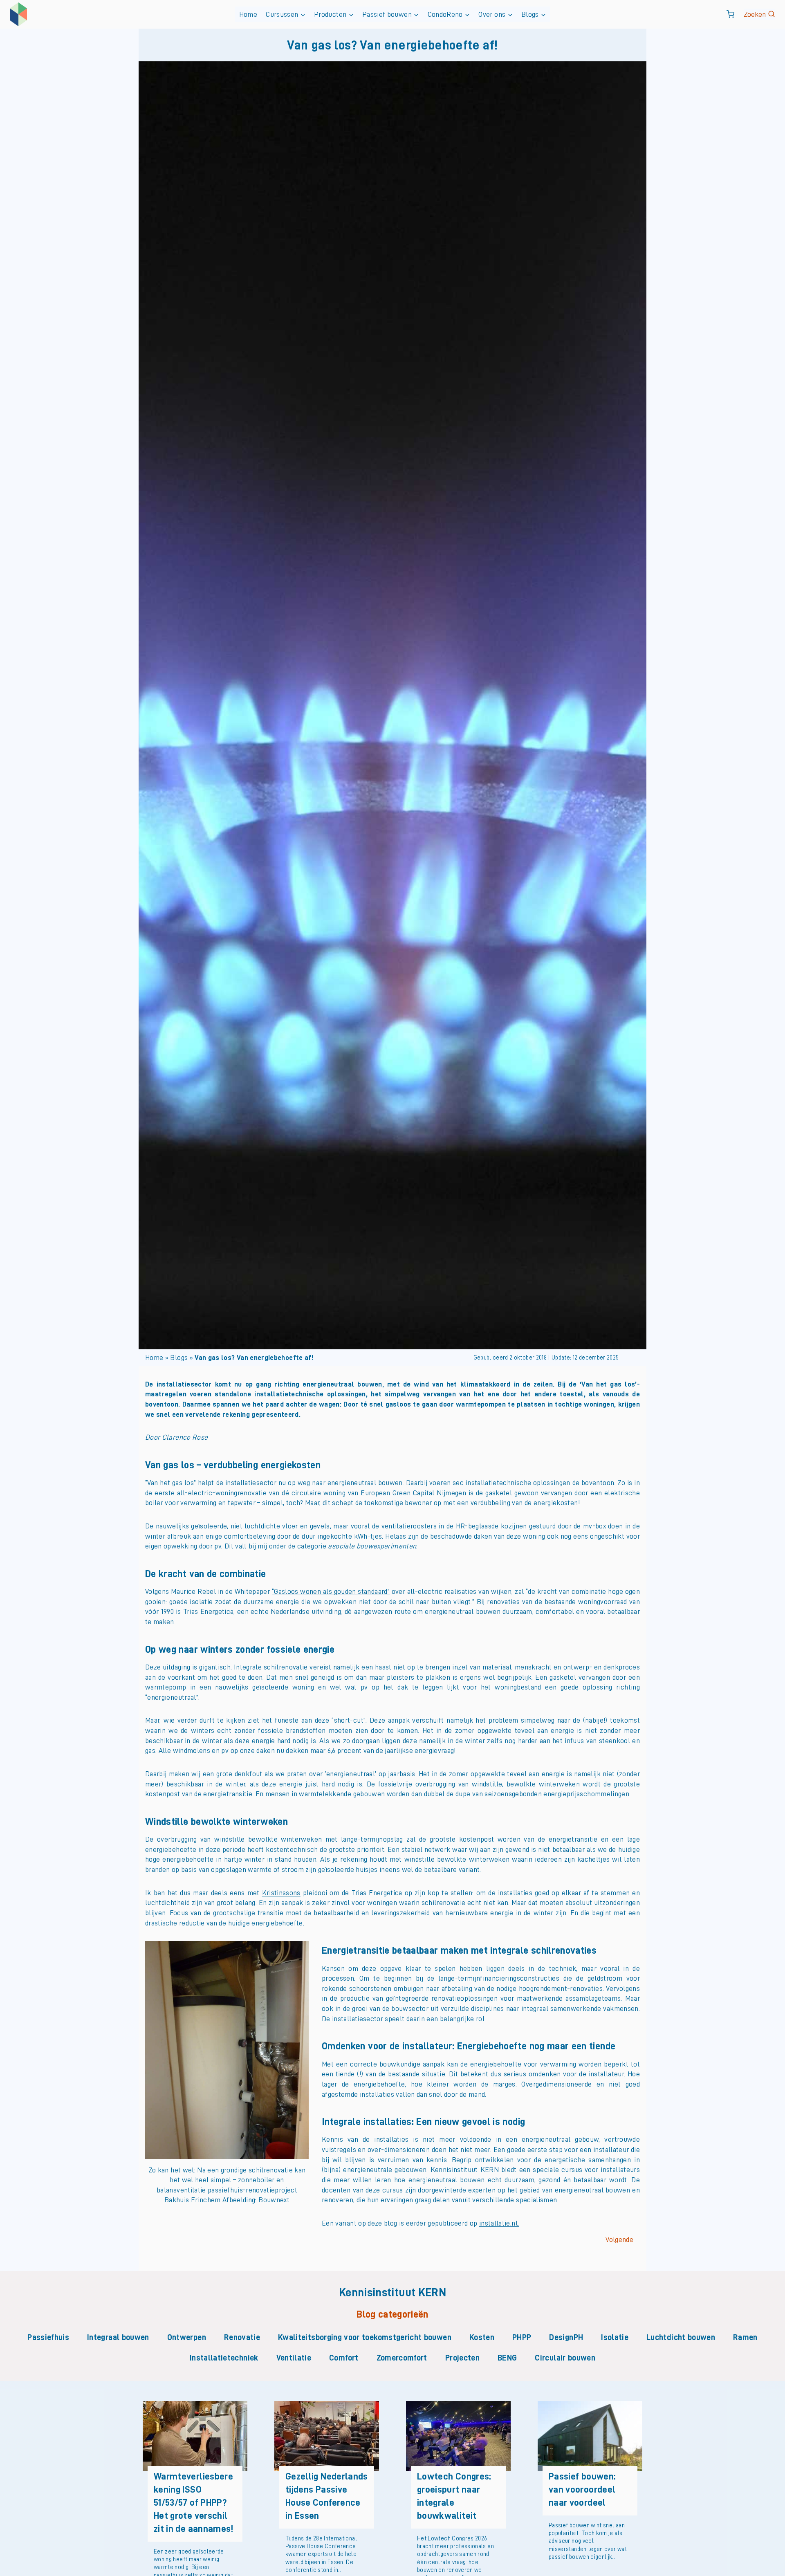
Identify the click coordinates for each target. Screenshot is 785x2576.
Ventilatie (294, 2358)
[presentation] (195, 2436)
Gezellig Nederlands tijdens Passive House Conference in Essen (327, 2496)
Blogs (179, 1358)
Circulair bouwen (565, 2358)
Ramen (745, 2337)
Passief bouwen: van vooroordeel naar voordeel (582, 2490)
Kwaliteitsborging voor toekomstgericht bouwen (365, 2337)
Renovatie (242, 2337)
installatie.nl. (499, 2223)
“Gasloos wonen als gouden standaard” (331, 1591)
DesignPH (566, 2337)
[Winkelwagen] (730, 14)
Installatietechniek (224, 2358)
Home (248, 14)
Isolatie (615, 2337)
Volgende (619, 2239)
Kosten (482, 2337)
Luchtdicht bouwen (681, 2337)
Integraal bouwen (118, 2337)
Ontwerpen (187, 2337)
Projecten (462, 2358)
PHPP (522, 2337)
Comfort (344, 2358)
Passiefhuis (48, 2337)
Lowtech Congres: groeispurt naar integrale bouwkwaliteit (454, 2496)
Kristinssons (281, 1893)
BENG (507, 2358)
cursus (572, 2170)
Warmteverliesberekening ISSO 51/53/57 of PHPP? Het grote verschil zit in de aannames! (194, 2503)
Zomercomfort (402, 2358)
